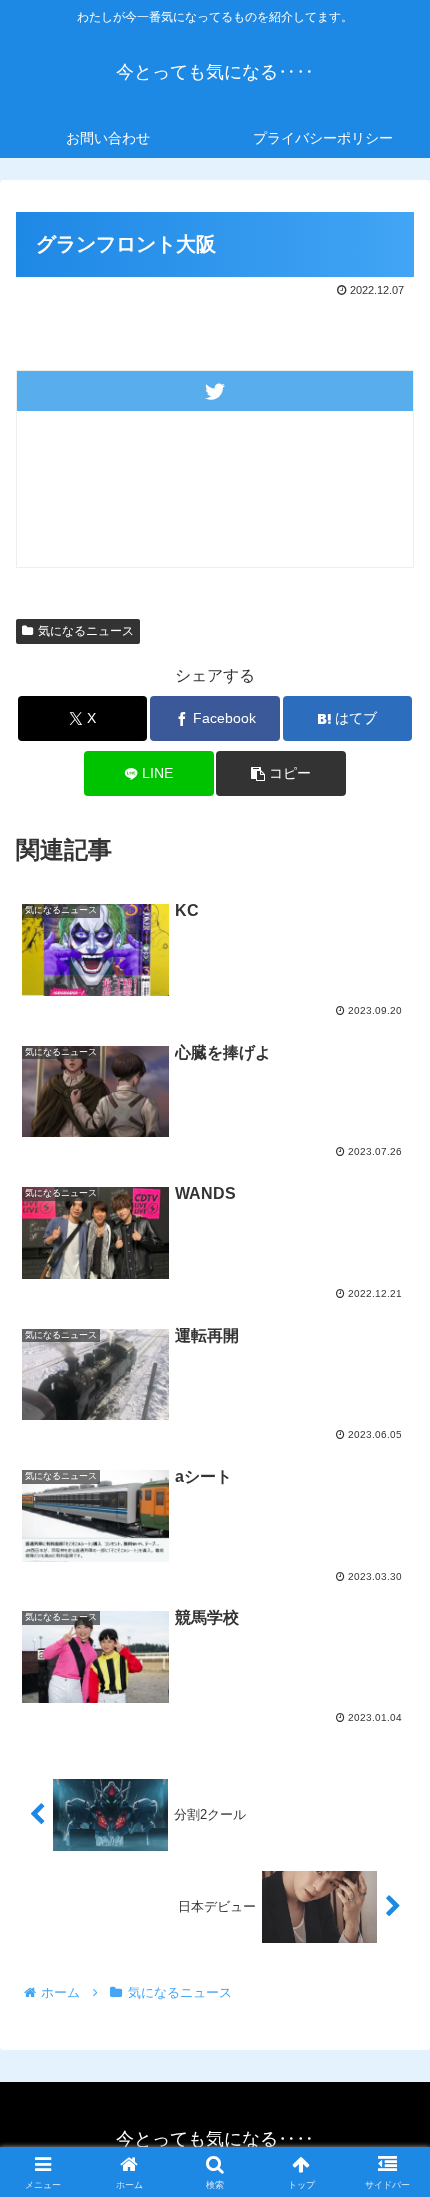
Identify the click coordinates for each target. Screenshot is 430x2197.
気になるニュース (86, 631)
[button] (280, 773)
